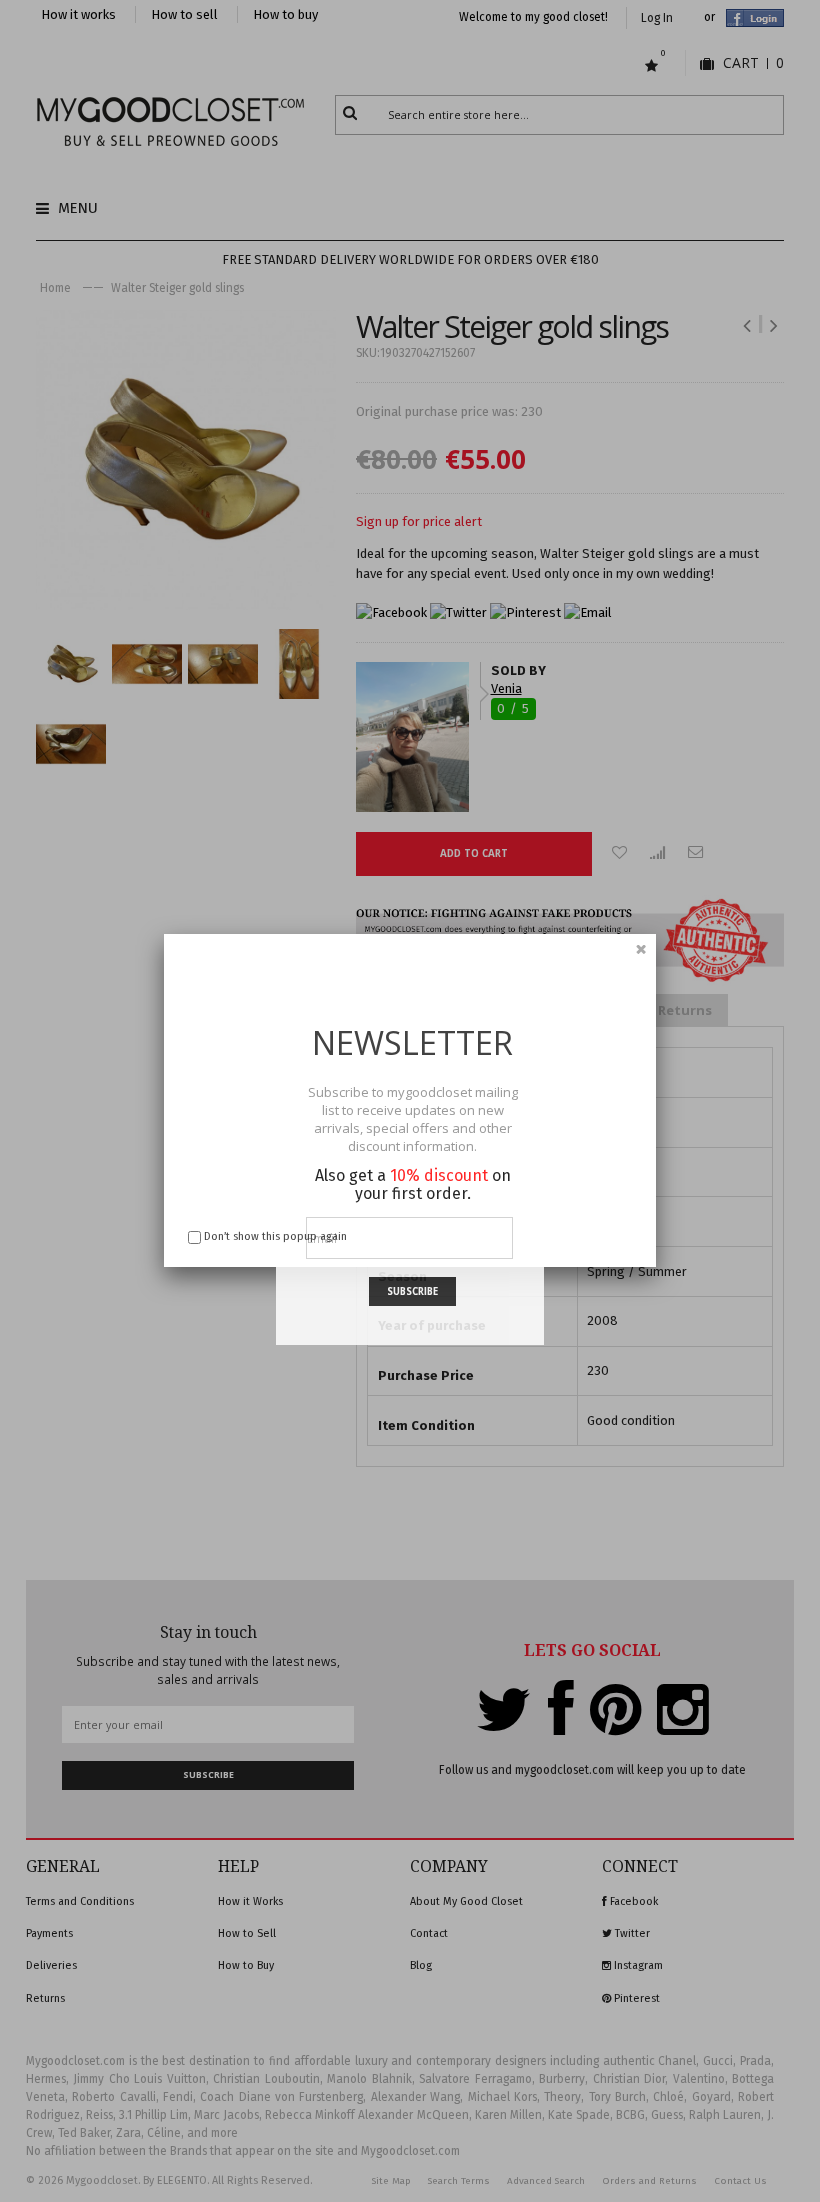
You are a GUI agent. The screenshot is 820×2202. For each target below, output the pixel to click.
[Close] (641, 949)
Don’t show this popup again (275, 1236)
